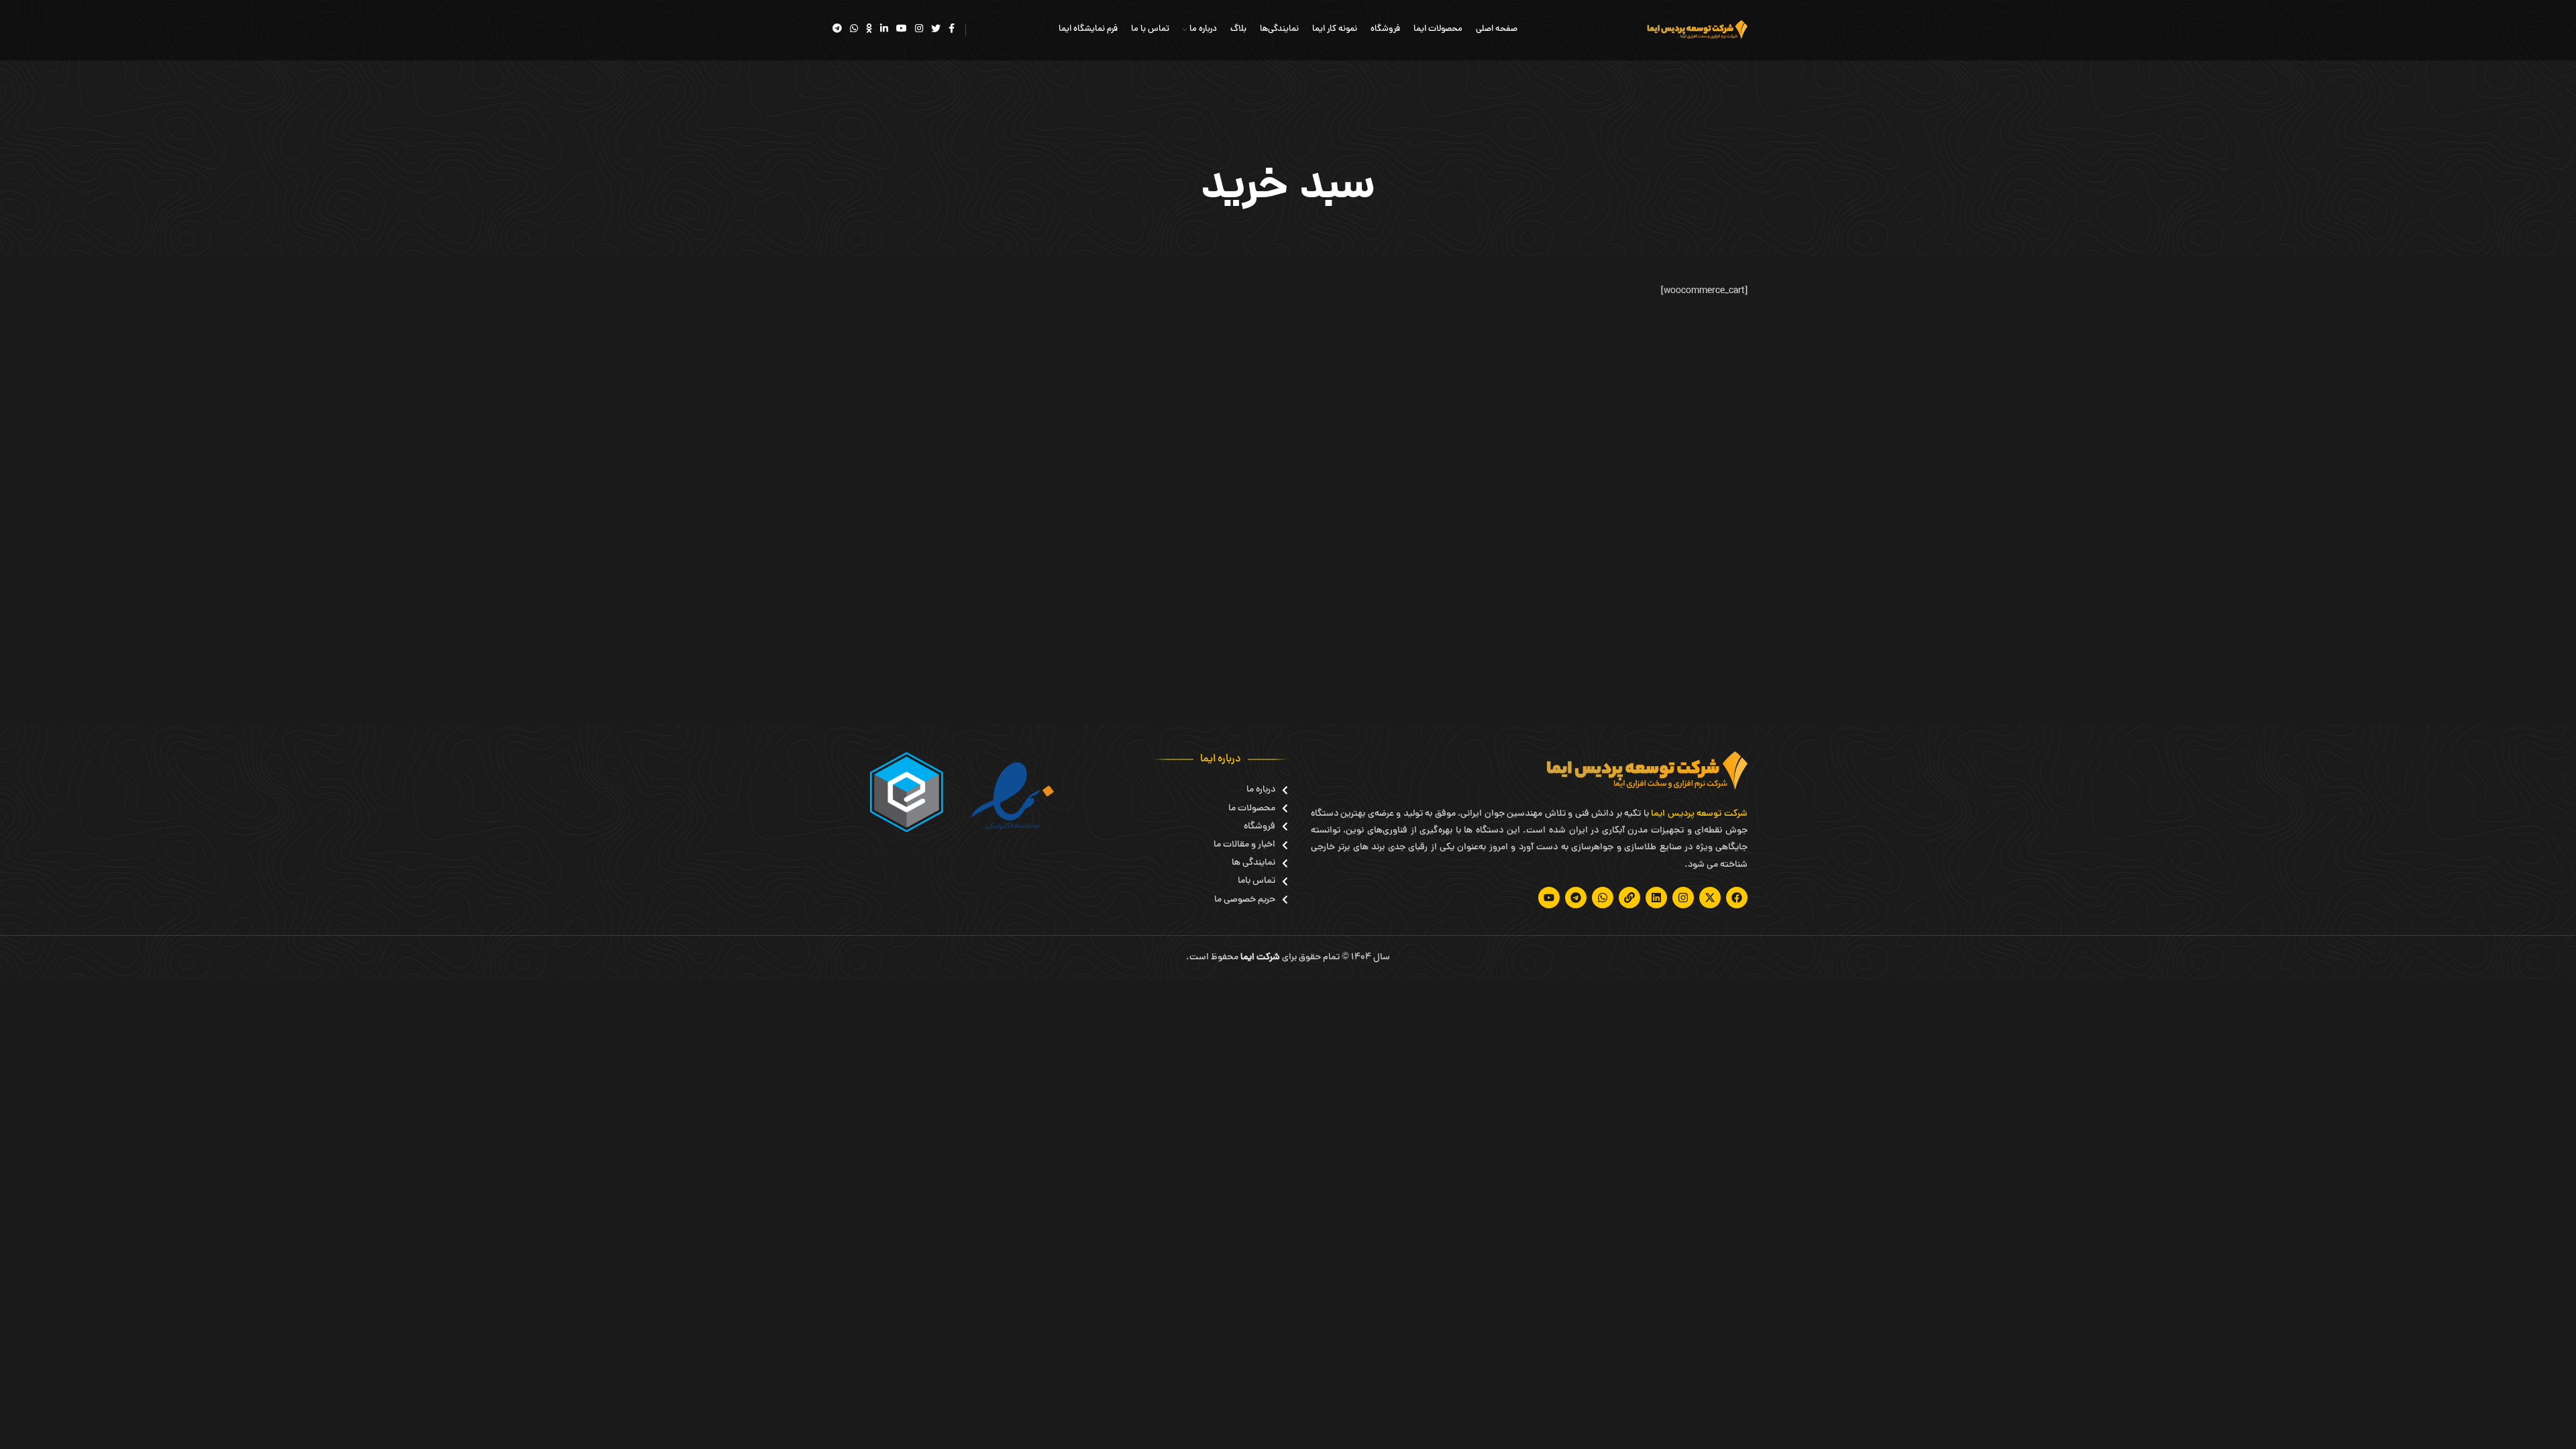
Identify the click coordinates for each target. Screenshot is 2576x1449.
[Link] (1629, 898)
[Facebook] (1737, 898)
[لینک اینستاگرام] (919, 30)
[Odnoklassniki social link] (869, 30)
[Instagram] (1683, 898)
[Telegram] (1576, 898)
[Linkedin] (1656, 898)
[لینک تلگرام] (837, 30)
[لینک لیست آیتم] (1251, 790)
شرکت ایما (1260, 958)
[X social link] (936, 30)
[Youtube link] (902, 30)
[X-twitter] (1710, 898)
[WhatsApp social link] (854, 30)
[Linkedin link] (884, 30)
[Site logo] (1697, 31)
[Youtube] (1549, 898)
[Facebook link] (952, 30)
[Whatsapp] (1603, 898)
